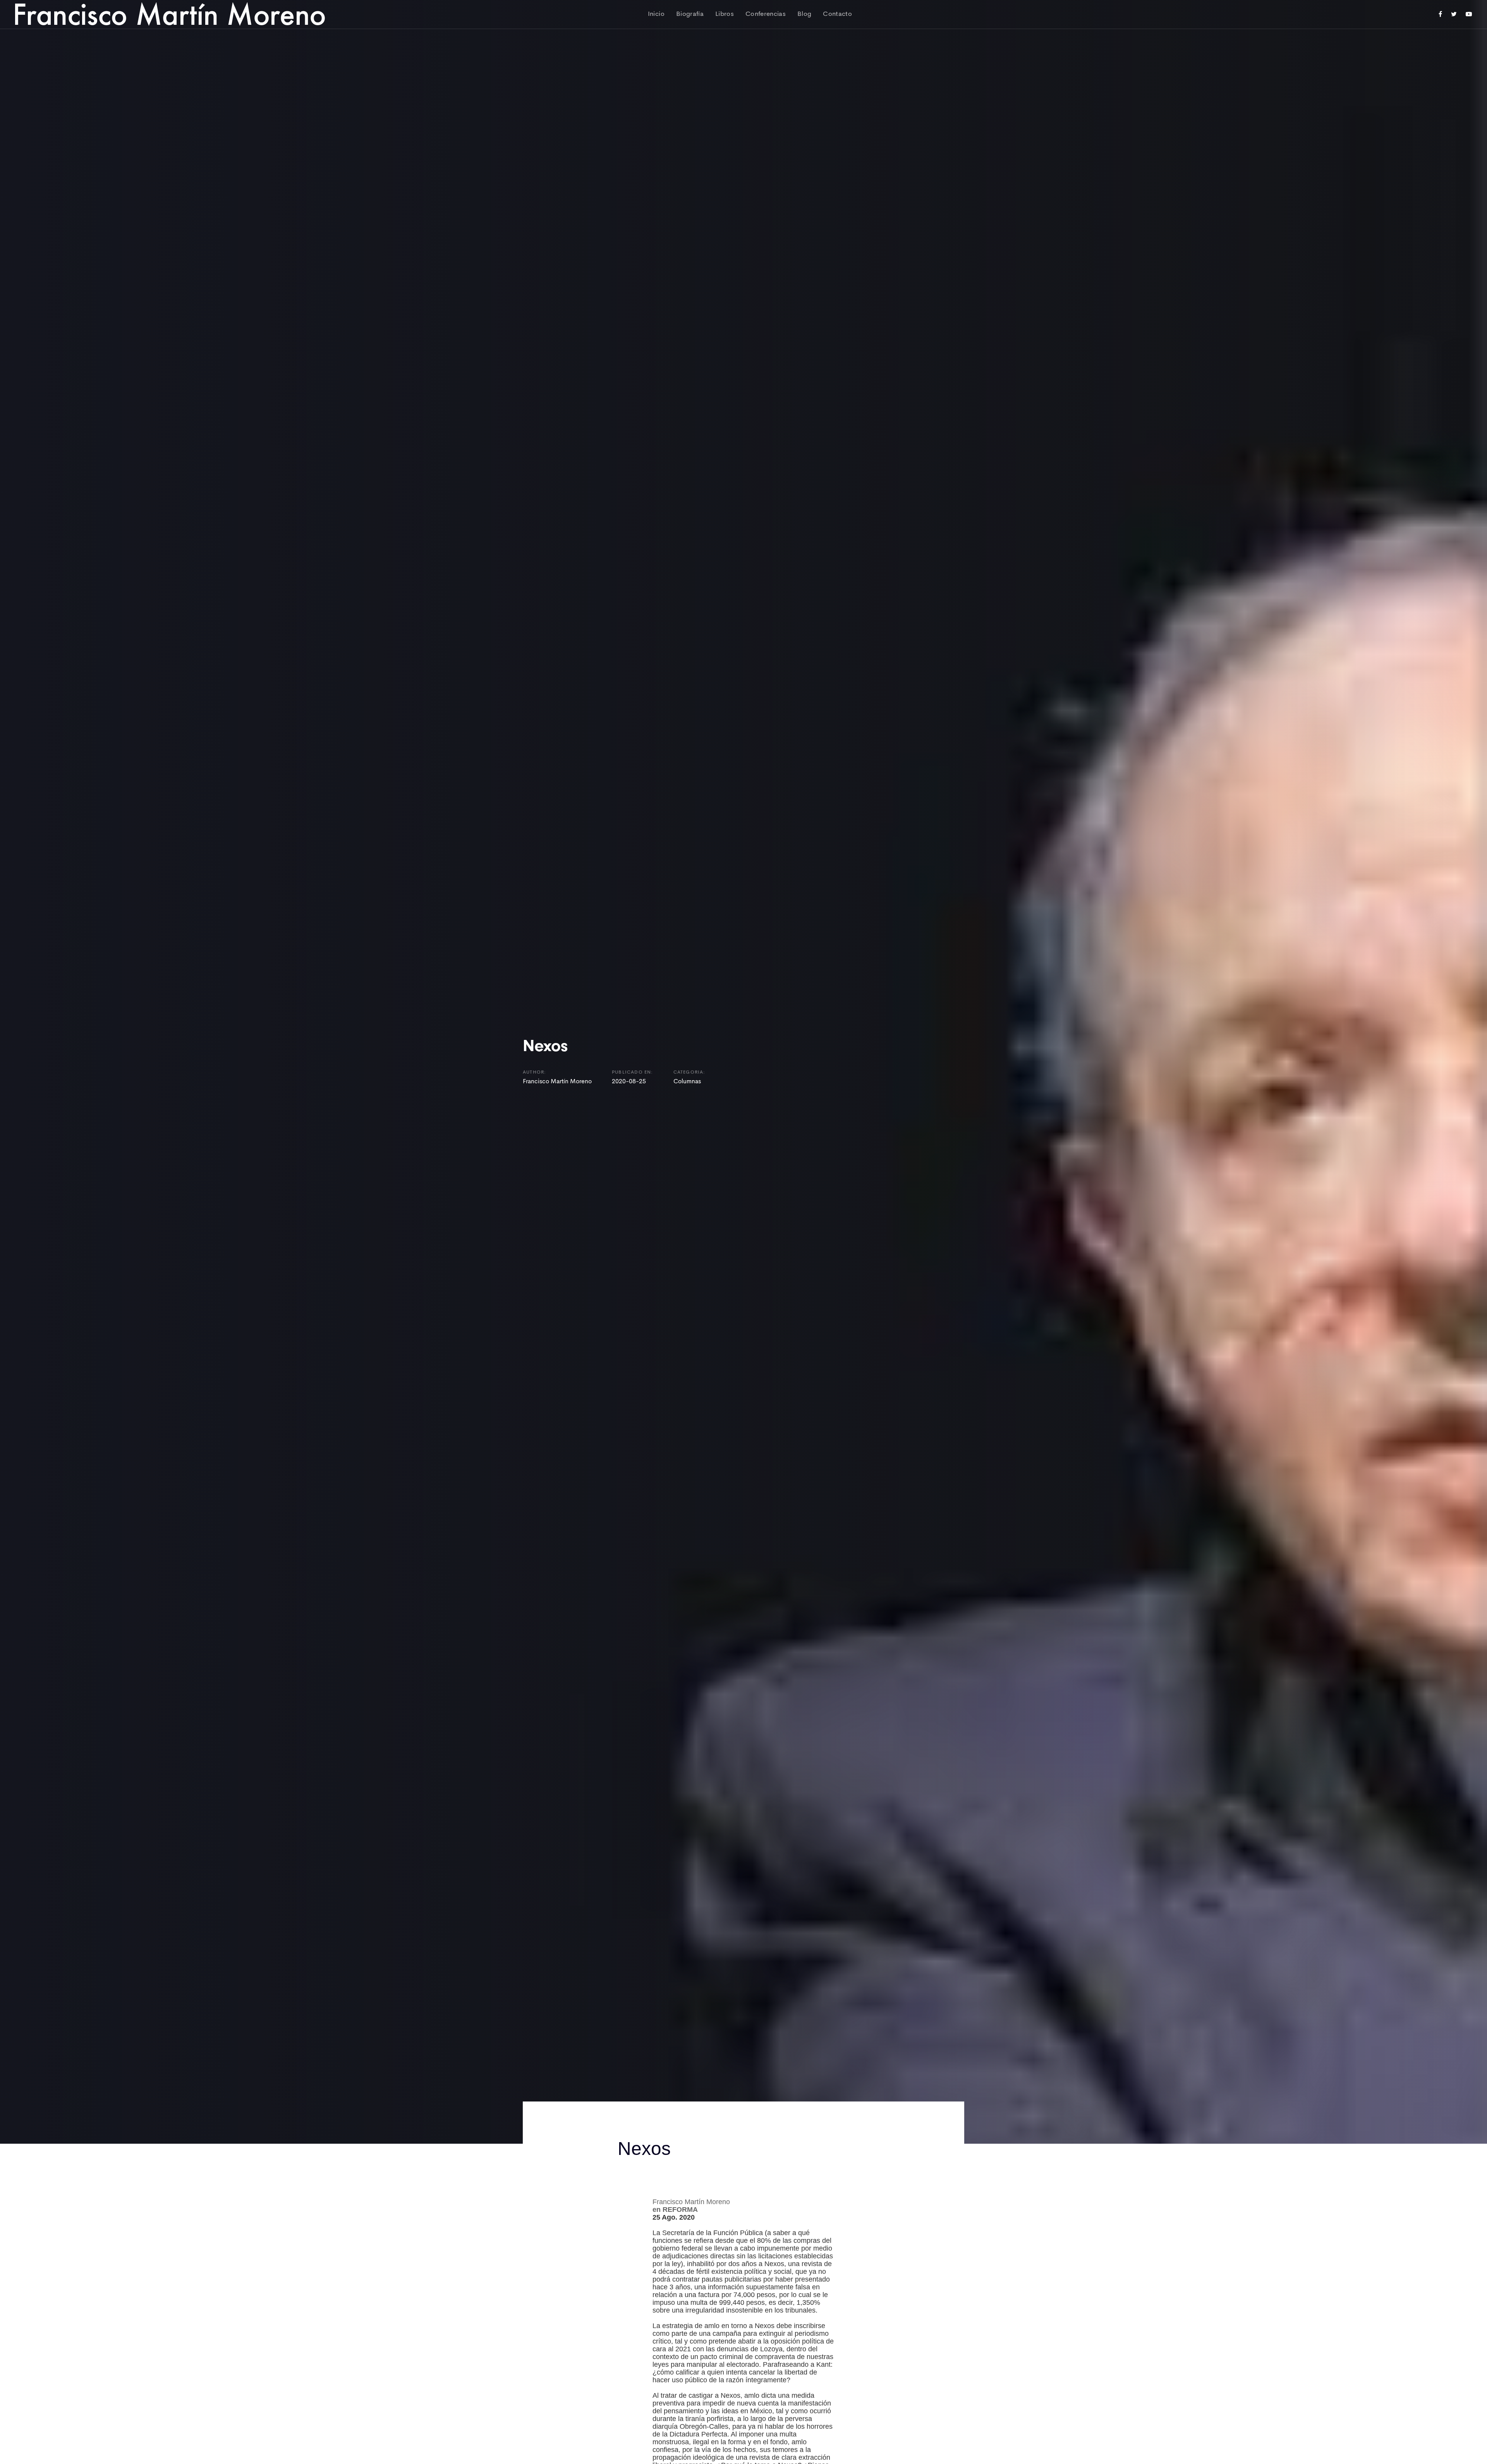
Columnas (687, 1082)
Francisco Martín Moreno (557, 1082)
